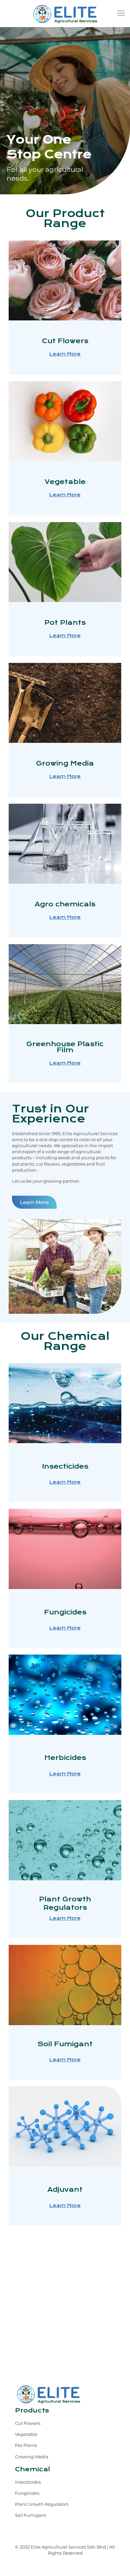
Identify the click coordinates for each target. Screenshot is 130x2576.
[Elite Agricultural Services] (65, 13)
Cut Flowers (28, 2423)
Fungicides (27, 2493)
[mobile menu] (121, 13)
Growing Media (32, 2457)
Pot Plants (26, 2445)
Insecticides (28, 2482)
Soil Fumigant (30, 2515)
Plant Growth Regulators (42, 2504)
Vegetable (26, 2434)
